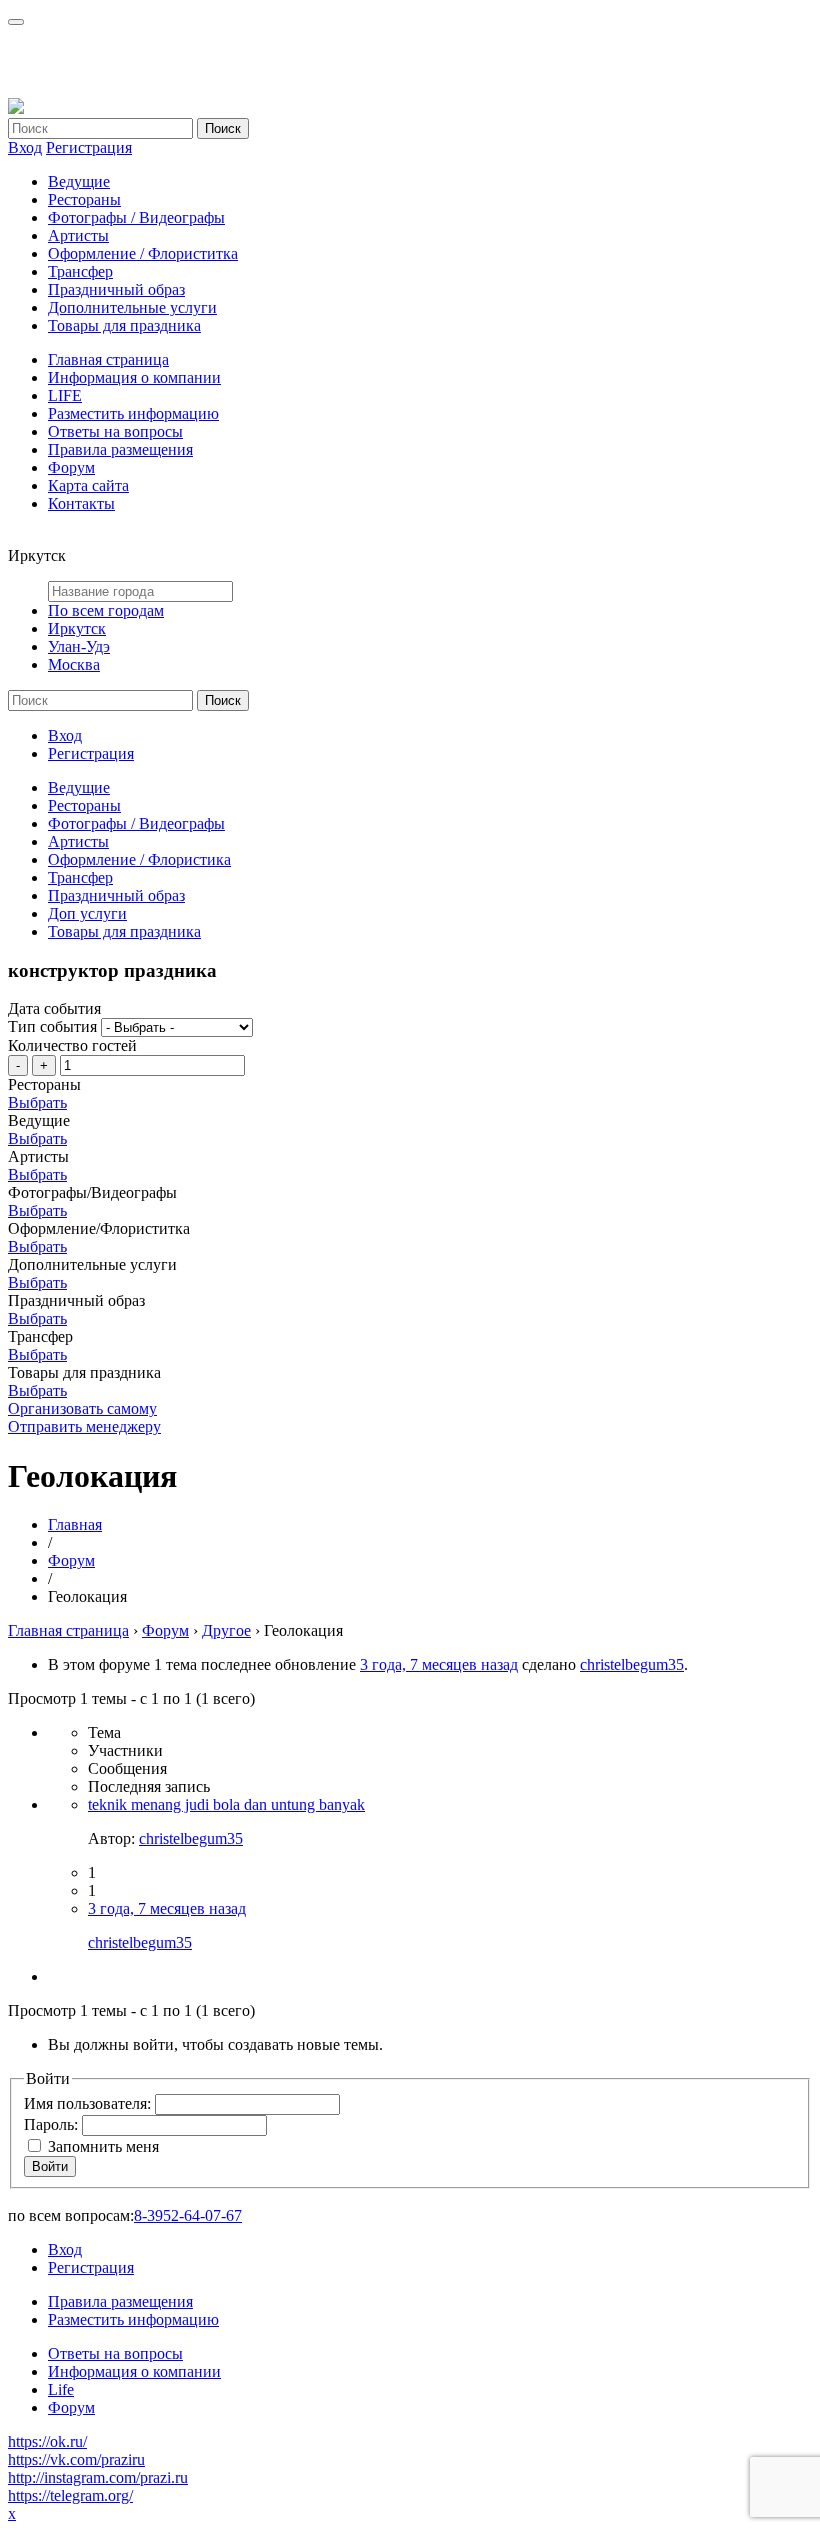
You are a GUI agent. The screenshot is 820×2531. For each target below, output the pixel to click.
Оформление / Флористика (139, 859)
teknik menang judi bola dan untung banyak (226, 1804)
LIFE (65, 395)
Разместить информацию (133, 413)
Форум (71, 467)
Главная (75, 1524)
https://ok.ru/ (47, 2441)
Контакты (81, 503)
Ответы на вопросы (115, 431)
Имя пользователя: (89, 2103)
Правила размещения (120, 449)
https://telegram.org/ (70, 2495)
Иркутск (77, 628)
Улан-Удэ (79, 646)
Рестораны (84, 199)
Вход (25, 147)
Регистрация (89, 147)
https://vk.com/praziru (76, 2459)
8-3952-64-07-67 (188, 2215)
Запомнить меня (103, 2146)
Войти (50, 2166)
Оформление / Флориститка (143, 253)
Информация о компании (134, 377)
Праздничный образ (116, 289)
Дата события (54, 1008)
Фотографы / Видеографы (136, 217)
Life (61, 2389)
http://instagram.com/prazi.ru (98, 2477)
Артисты (78, 235)
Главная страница (108, 359)
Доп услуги (87, 913)
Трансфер (80, 271)
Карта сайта (88, 485)
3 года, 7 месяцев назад (439, 1664)
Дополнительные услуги (132, 307)
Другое (226, 1630)
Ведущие (79, 181)
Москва (74, 664)
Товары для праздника (124, 325)
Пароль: (53, 2124)
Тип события (52, 1026)
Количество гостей (72, 1045)
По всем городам (106, 610)
